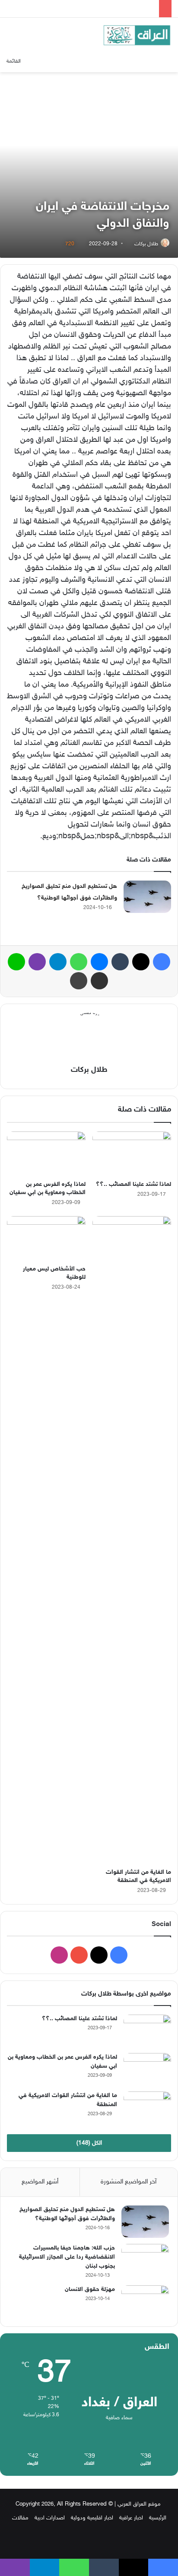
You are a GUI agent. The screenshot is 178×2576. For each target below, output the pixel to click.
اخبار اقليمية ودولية (92, 2518)
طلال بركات (146, 244)
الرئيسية (158, 2518)
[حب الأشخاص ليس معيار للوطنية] (46, 1238)
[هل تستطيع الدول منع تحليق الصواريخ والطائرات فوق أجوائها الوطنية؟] (147, 897)
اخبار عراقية (131, 2518)
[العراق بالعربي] (137, 35)
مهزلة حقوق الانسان (90, 2289)
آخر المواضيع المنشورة (129, 2182)
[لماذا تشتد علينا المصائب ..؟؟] (132, 1154)
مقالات (20, 2518)
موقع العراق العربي (139, 2504)
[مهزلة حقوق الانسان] (145, 2302)
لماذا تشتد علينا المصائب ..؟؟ (133, 1184)
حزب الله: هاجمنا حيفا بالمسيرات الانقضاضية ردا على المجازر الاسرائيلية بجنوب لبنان (67, 2257)
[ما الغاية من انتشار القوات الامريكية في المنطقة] (132, 1540)
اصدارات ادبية (50, 2518)
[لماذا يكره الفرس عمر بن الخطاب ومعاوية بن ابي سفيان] (46, 1154)
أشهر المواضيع (40, 2182)
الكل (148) (89, 2143)
